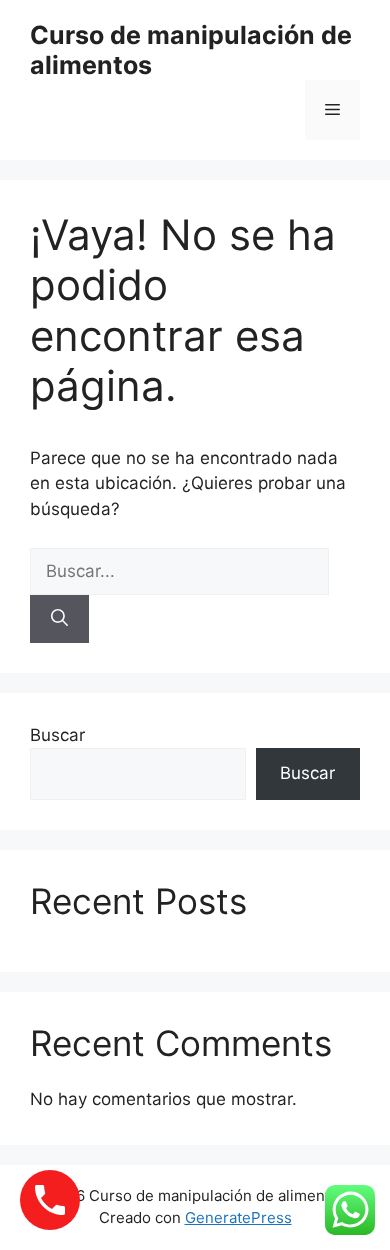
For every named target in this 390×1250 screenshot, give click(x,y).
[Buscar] (59, 619)
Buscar (57, 735)
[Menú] (332, 110)
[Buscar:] (179, 571)
